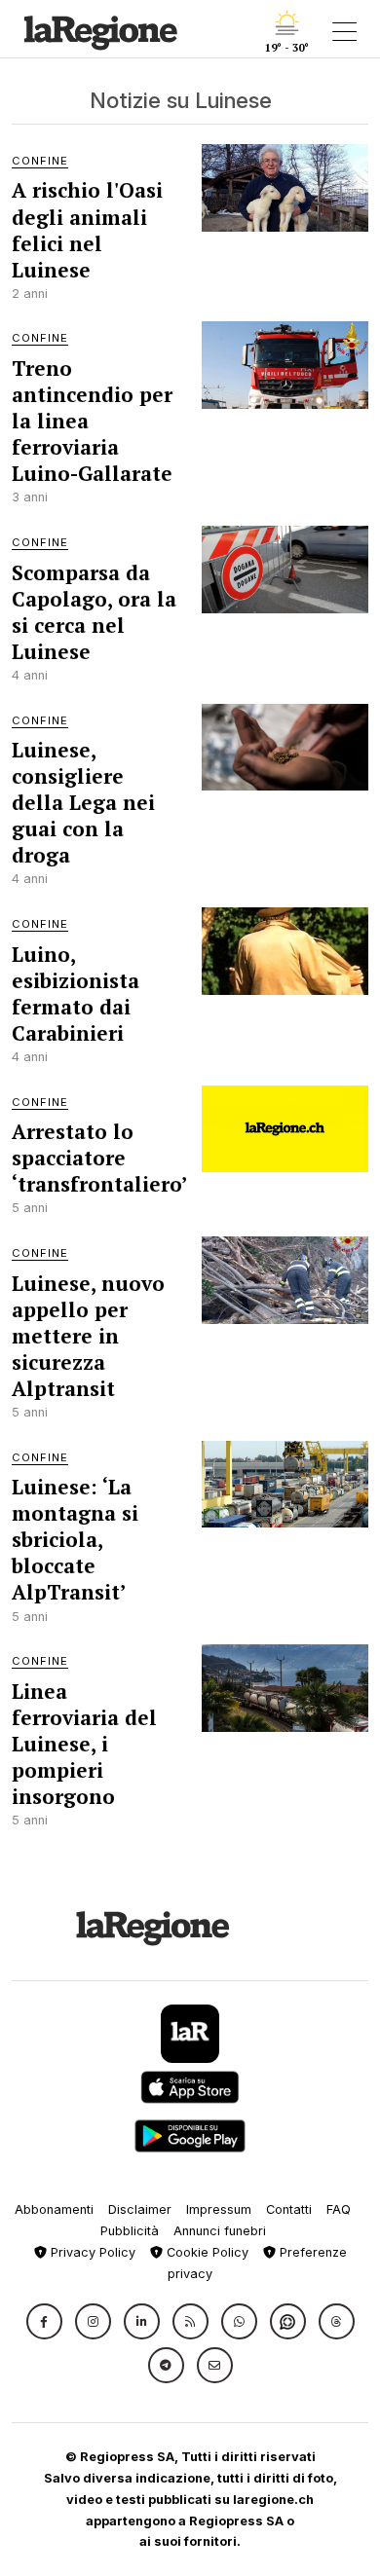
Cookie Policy (206, 2252)
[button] (44, 2321)
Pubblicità (130, 2231)
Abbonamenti (54, 2209)
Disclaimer (140, 2209)
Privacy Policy (91, 2252)
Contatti (289, 2209)
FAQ (339, 2209)
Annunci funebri (220, 2231)
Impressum (219, 2209)
